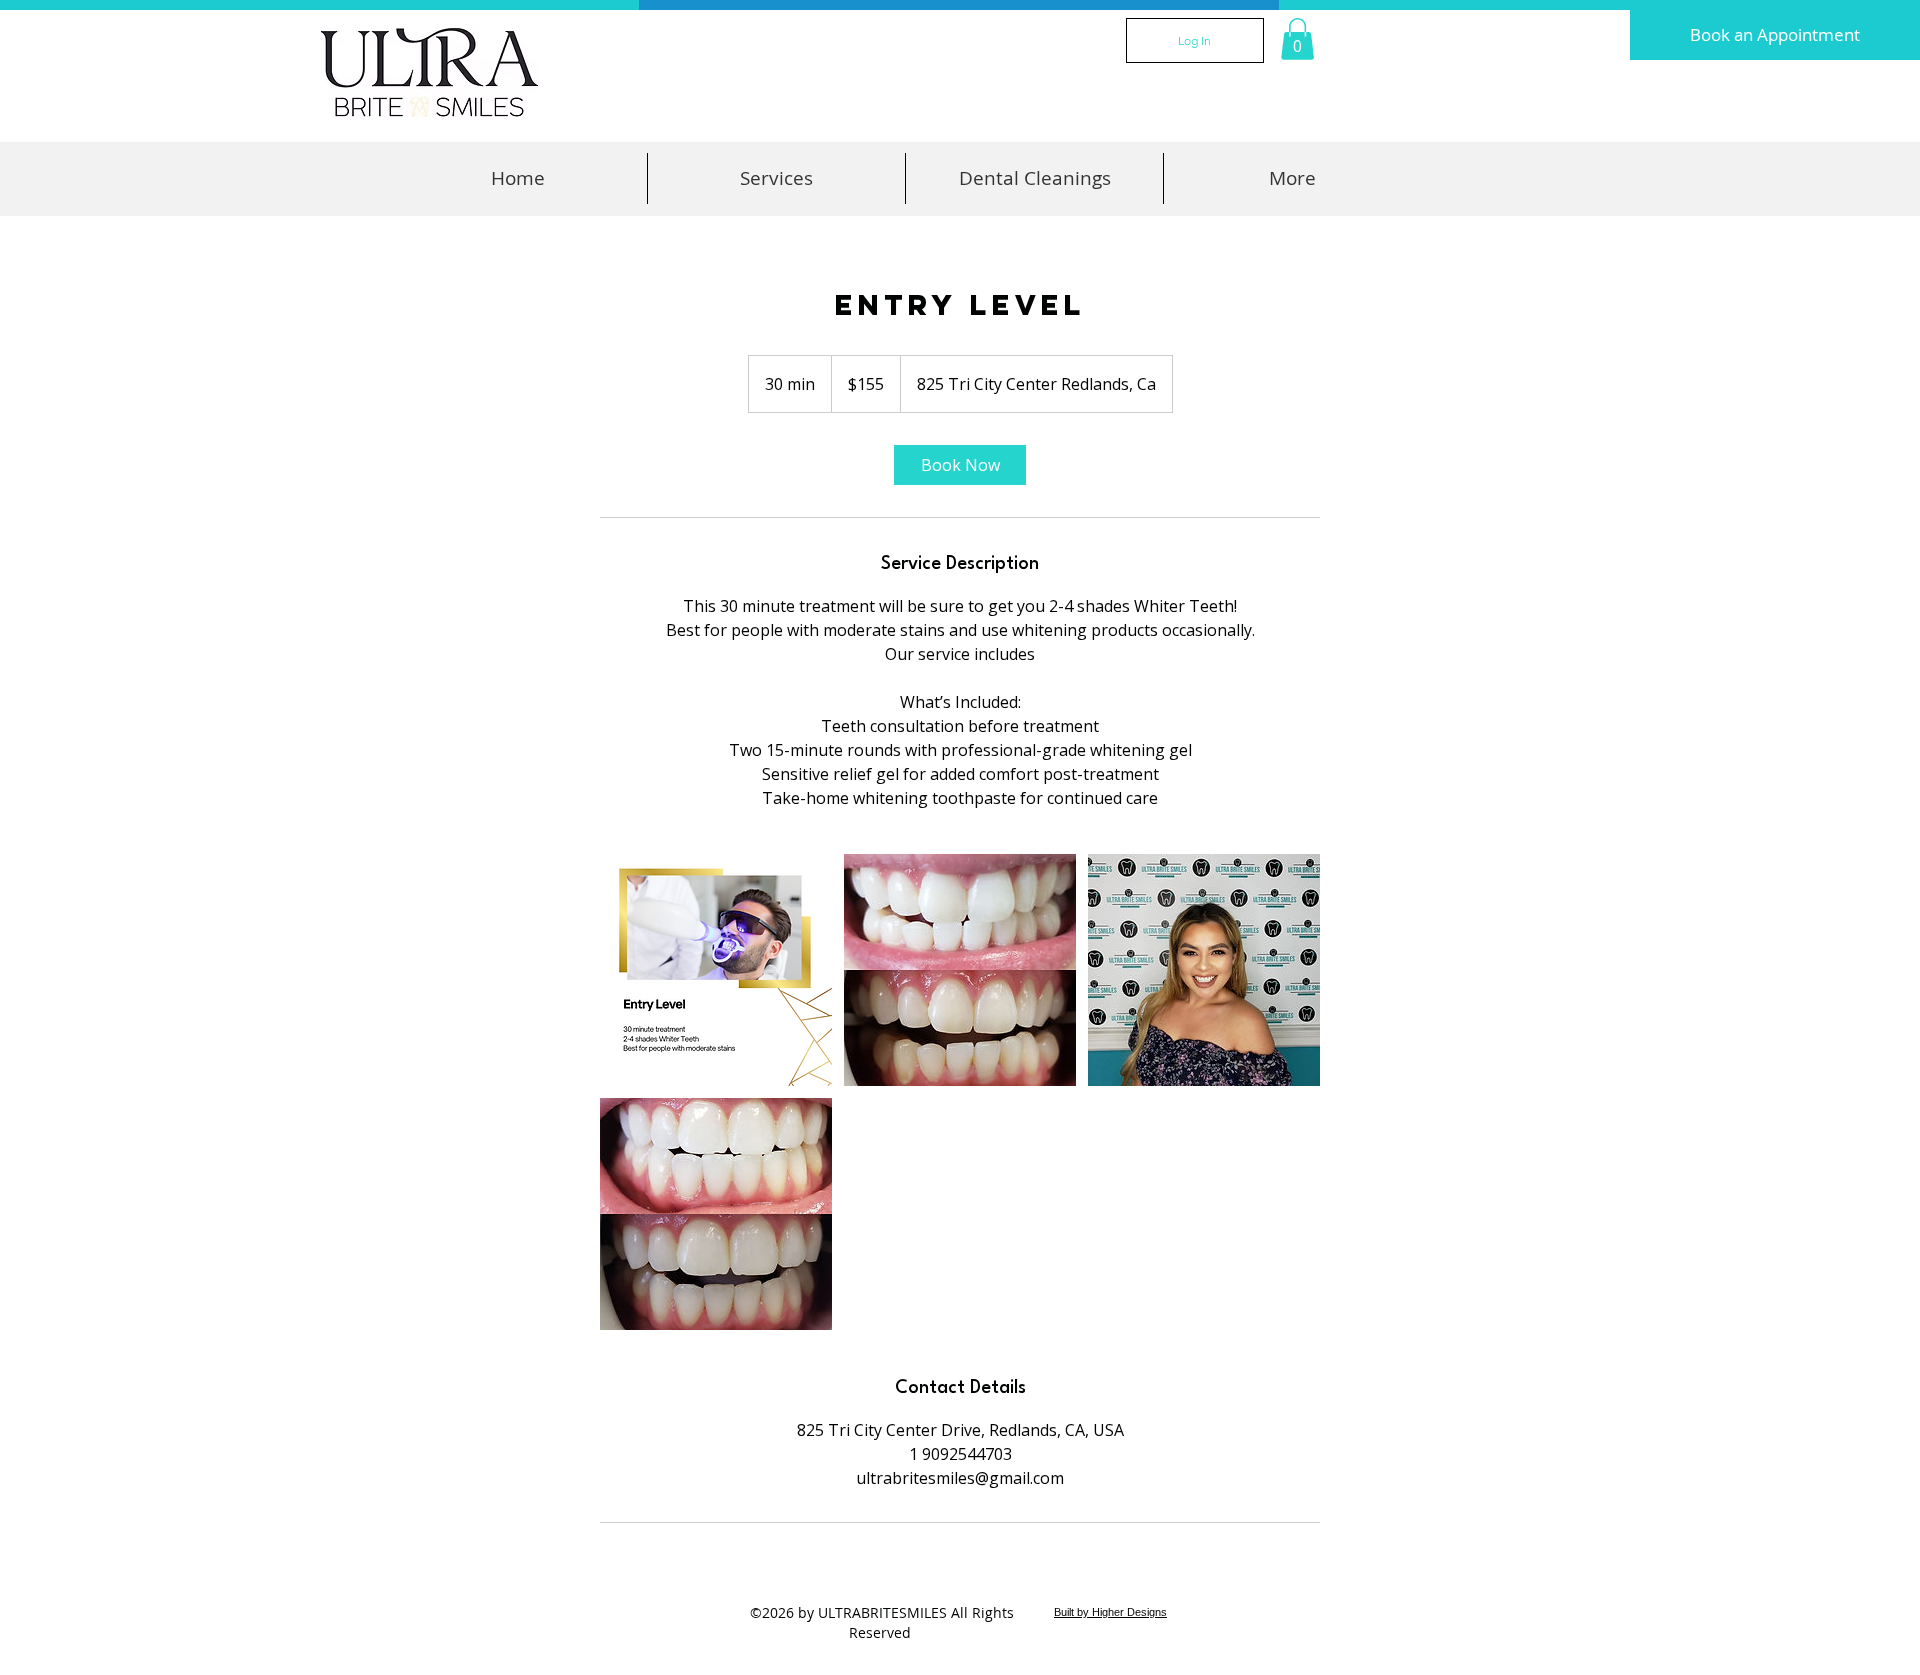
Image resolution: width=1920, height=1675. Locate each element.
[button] (1297, 39)
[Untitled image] (716, 970)
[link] (960, 465)
